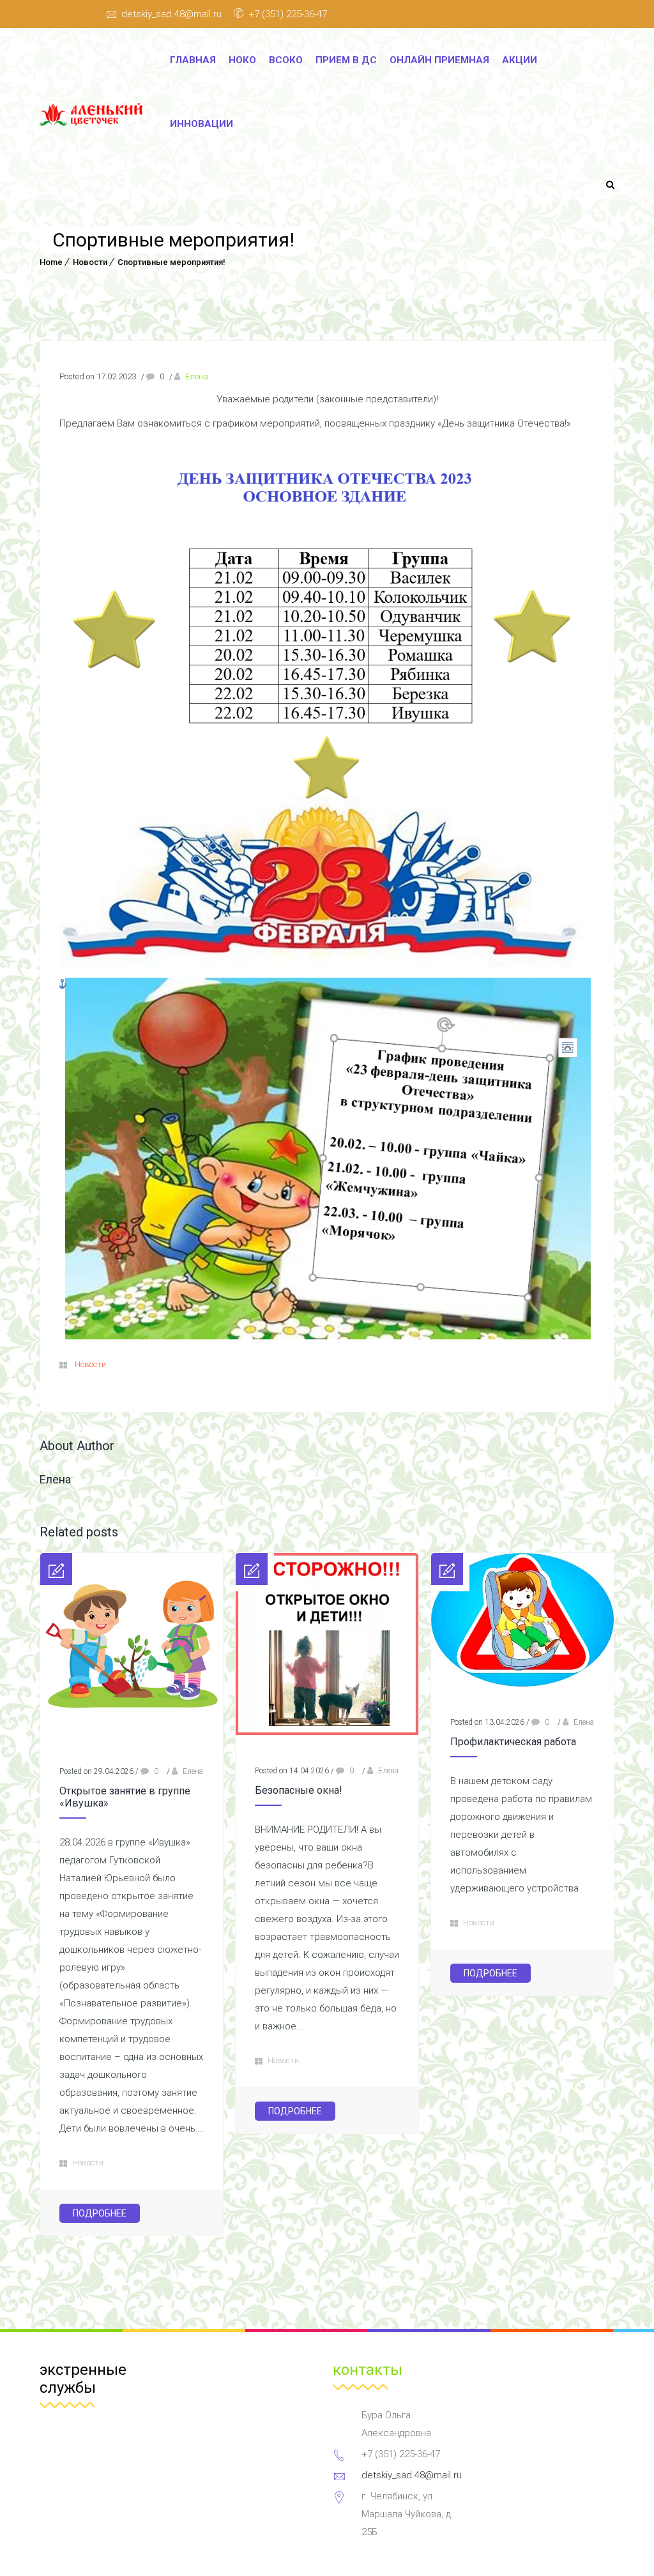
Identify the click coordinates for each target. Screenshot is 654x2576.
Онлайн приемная (439, 60)
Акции (520, 60)
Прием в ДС (346, 60)
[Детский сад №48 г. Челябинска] (95, 115)
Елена (197, 376)
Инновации (202, 124)
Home (51, 262)
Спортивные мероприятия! (171, 262)
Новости (90, 262)
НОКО (242, 60)
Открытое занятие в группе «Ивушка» (125, 1797)
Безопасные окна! (299, 1790)
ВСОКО (286, 60)
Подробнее (100, 2213)
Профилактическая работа (513, 1742)
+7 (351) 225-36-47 (288, 14)
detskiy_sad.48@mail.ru (171, 14)
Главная (193, 60)
